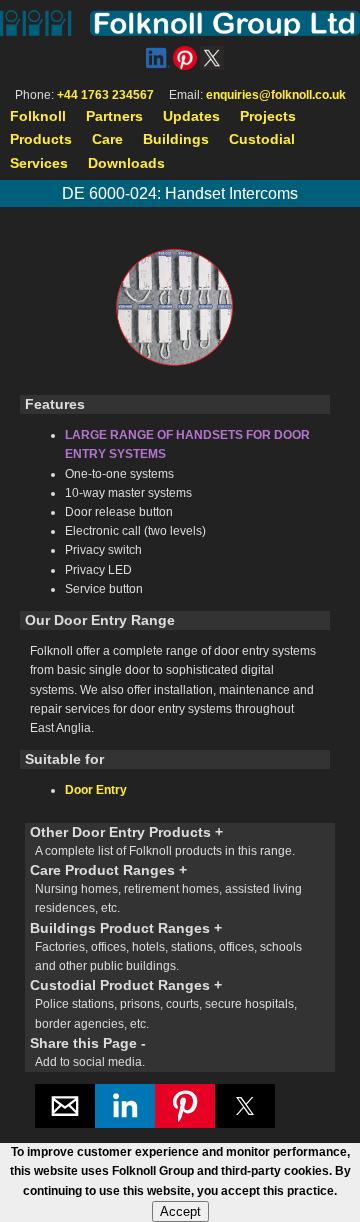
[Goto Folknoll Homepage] (180, 23)
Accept (180, 1211)
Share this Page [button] (88, 1052)
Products (41, 139)
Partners (114, 116)
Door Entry (96, 790)
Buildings (176, 139)
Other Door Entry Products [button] (162, 841)
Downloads (126, 163)
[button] (65, 1106)
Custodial (262, 139)
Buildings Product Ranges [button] (166, 946)
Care (107, 139)
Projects (268, 116)
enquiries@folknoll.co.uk (276, 95)
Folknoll (38, 116)
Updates (191, 116)
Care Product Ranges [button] (166, 888)
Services (39, 163)
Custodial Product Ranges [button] (163, 1003)
